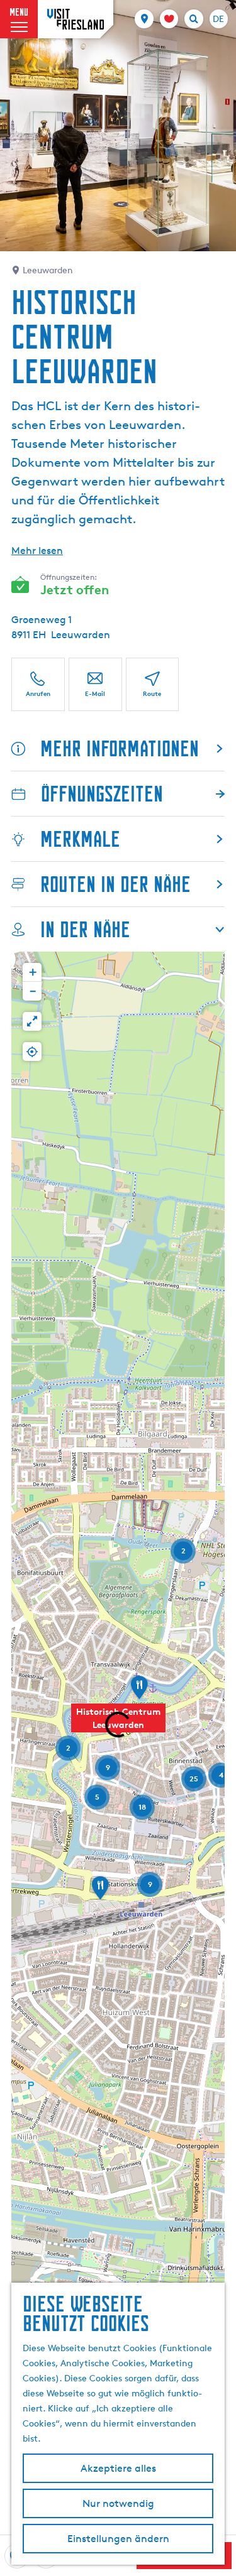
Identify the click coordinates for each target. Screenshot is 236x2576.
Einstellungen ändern (118, 2539)
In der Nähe (85, 929)
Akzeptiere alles (118, 2468)
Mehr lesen (37, 551)
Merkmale (80, 839)
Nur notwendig (118, 2503)
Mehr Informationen (120, 748)
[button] (139, 1692)
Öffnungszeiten (102, 794)
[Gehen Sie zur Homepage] (76, 19)
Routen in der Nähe (115, 884)
